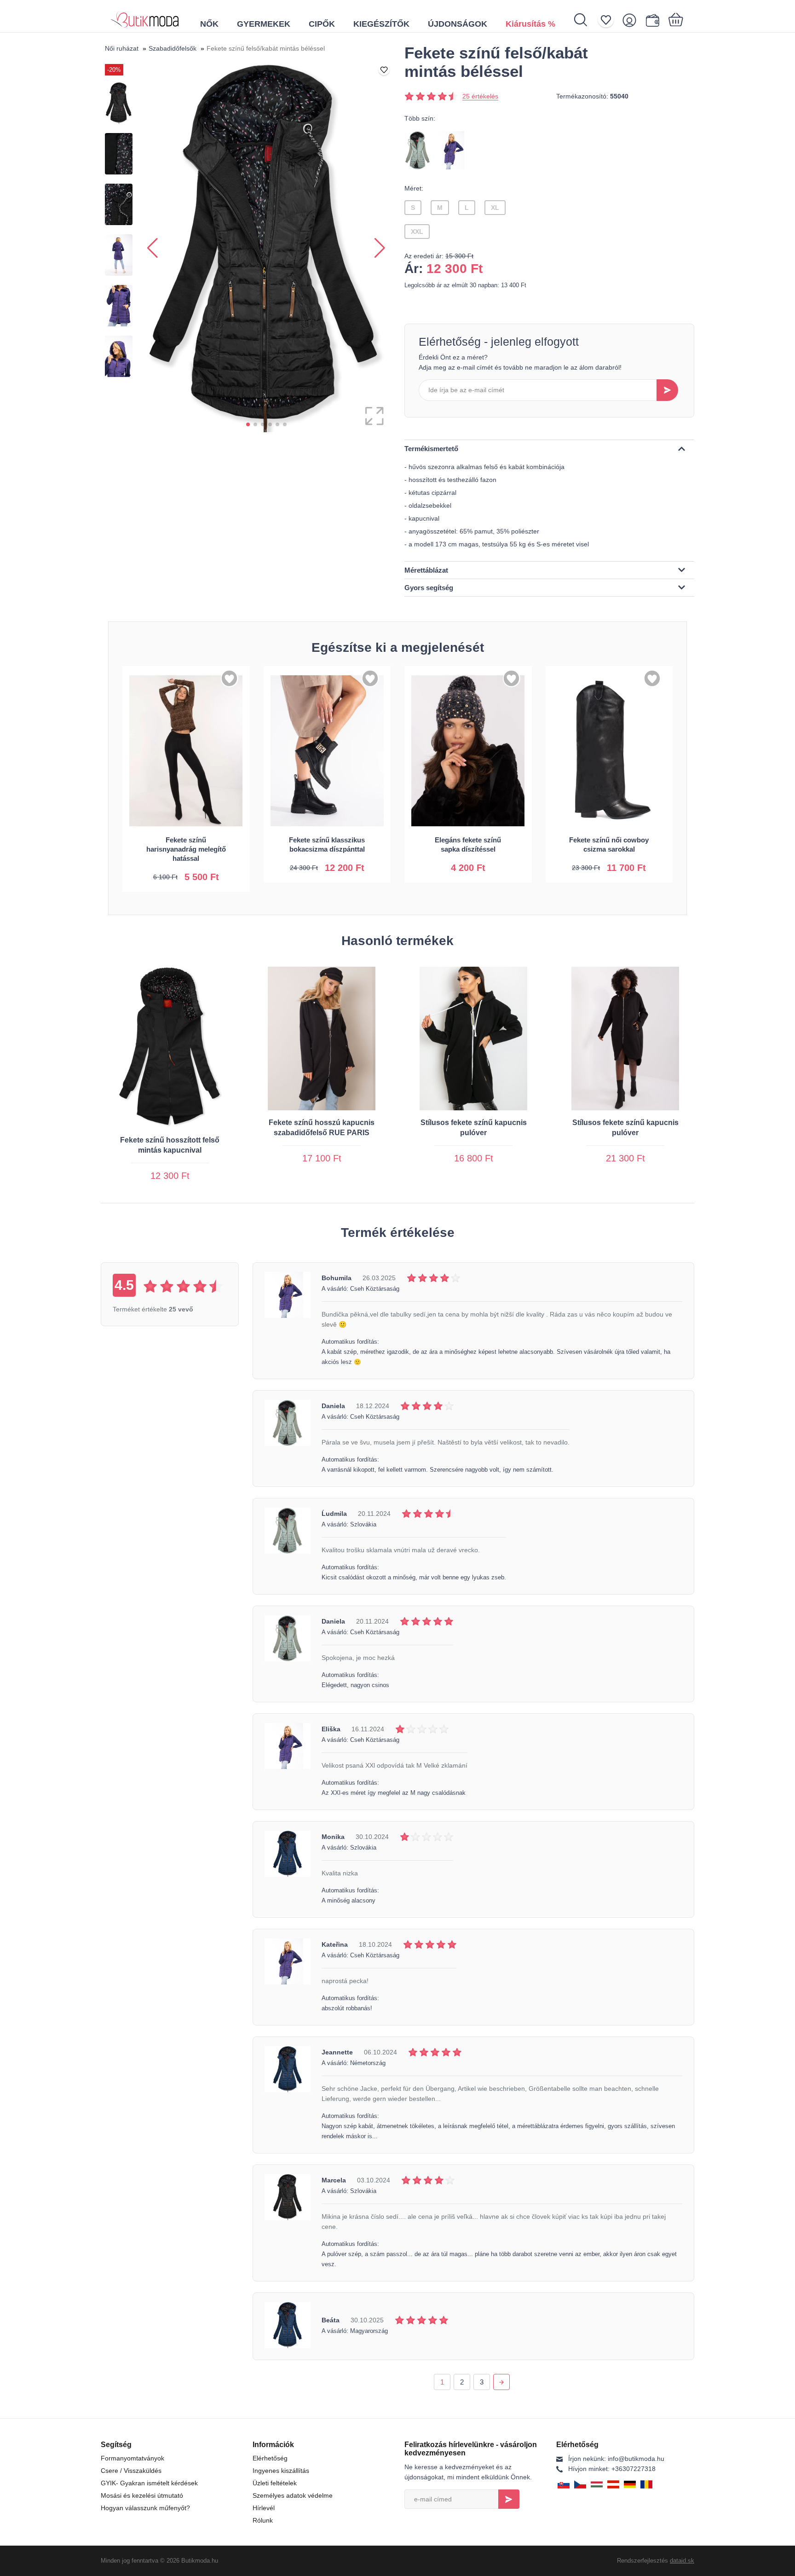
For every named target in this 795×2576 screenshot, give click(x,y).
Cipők (322, 24)
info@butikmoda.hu (616, 2459)
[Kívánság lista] (609, 20)
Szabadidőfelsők (173, 48)
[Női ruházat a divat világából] (145, 16)
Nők (209, 24)
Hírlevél (264, 2508)
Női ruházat (122, 48)
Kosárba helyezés (186, 873)
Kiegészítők (381, 24)
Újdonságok (458, 24)
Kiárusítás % (530, 24)
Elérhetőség (270, 2458)
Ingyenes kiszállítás (281, 2471)
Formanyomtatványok (132, 2458)
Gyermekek (264, 24)
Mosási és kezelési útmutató (142, 2495)
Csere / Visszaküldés (131, 2471)
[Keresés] (585, 20)
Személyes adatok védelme (293, 2495)
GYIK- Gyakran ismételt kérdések (149, 2483)
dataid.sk (682, 2561)
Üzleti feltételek (275, 2483)
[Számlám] (632, 20)
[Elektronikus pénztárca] (654, 20)
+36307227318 (612, 2469)
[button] (248, 424)
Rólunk (263, 2520)
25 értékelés (480, 96)
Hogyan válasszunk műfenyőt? (145, 2508)
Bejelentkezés (509, 2499)
